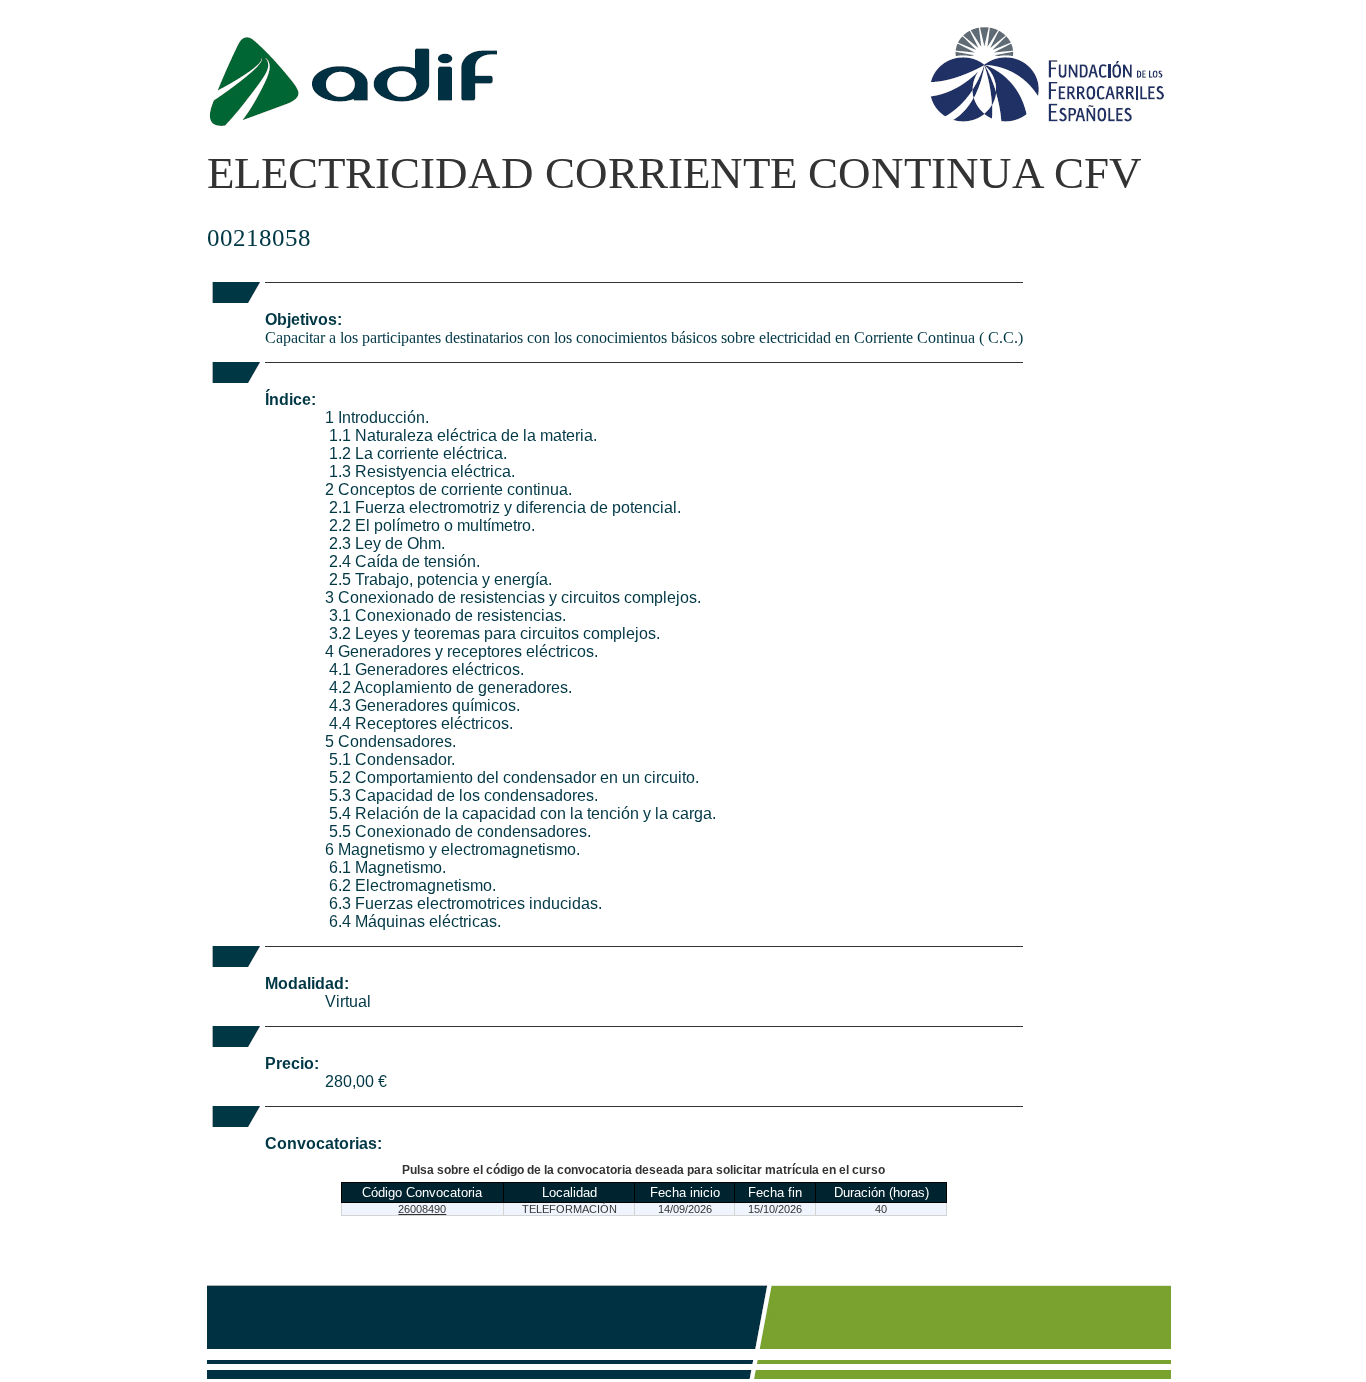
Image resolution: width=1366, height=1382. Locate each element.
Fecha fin (775, 1192)
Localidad (569, 1192)
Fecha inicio (685, 1192)
